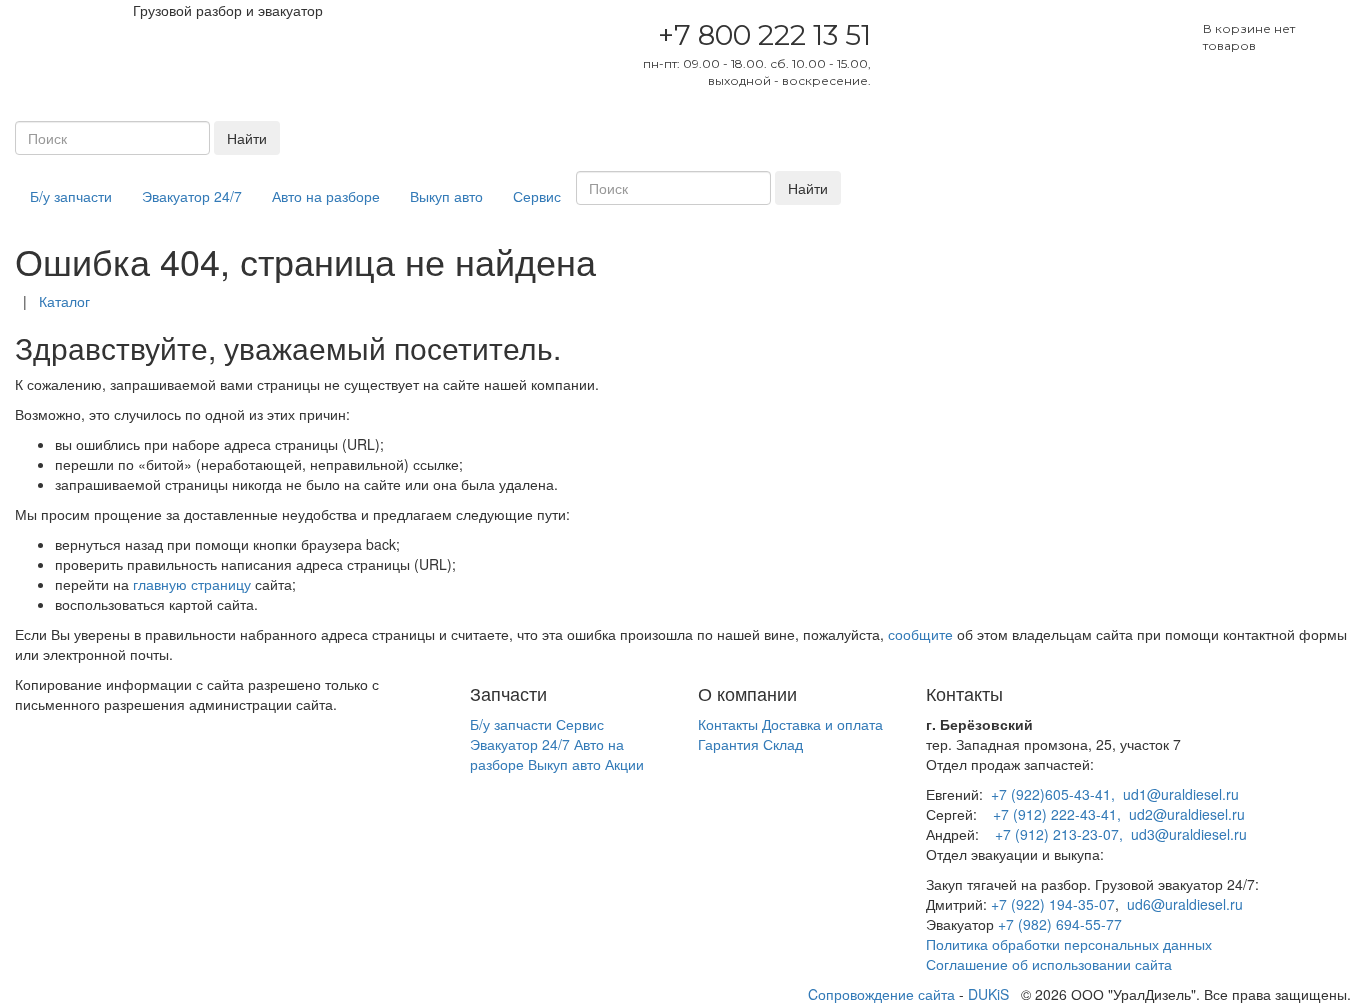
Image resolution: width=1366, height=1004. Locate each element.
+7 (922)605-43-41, (1053, 794)
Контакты (728, 724)
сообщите (920, 634)
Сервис (537, 196)
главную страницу (192, 584)
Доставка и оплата (822, 724)
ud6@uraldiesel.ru (1185, 904)
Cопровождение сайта (881, 994)
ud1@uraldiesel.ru (1181, 794)
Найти (247, 138)
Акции (624, 764)
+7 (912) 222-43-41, (1057, 814)
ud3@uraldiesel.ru (1189, 834)
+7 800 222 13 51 (764, 35)
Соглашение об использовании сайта (1049, 964)
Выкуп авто (446, 196)
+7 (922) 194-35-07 (1053, 904)
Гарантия (728, 744)
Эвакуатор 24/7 (192, 196)
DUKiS (988, 994)
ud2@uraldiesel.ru (1187, 814)
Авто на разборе (326, 196)
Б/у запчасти (71, 196)
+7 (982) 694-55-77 (1060, 924)
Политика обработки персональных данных (1069, 944)
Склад (783, 744)
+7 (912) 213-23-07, (1059, 834)
